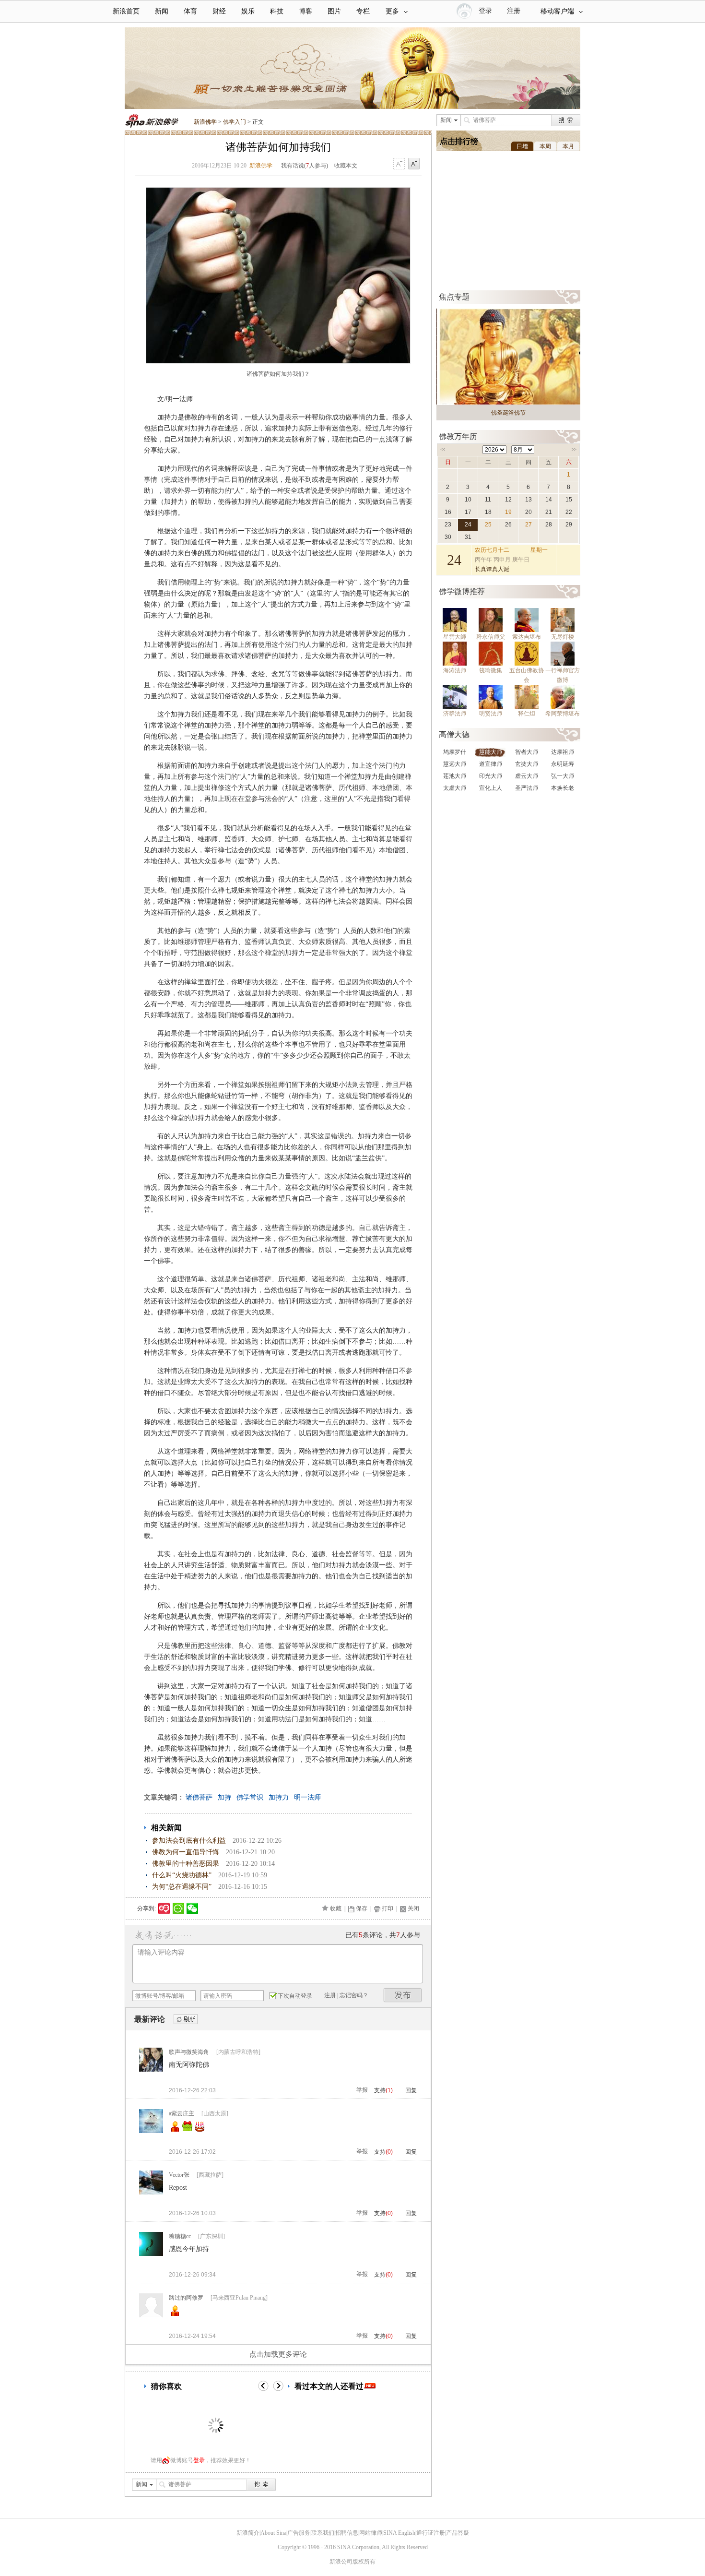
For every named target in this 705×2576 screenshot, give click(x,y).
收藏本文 (346, 166)
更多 (392, 11)
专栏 (363, 11)
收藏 (336, 1908)
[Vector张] (151, 2193)
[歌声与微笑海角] (151, 2070)
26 (508, 525)
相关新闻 (166, 1828)
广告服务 (299, 2533)
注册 (514, 11)
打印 (388, 1908)
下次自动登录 (295, 1996)
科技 (277, 11)
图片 (334, 11)
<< (443, 450)
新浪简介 (248, 2533)
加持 (224, 1797)
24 (468, 525)
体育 (190, 11)
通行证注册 (431, 2533)
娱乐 (248, 11)
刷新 (186, 2020)
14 (549, 500)
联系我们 (323, 2533)
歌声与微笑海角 (189, 2052)
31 (468, 537)
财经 (219, 11)
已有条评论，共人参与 (383, 1935)
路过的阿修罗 (186, 2298)
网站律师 (371, 2533)
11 (488, 500)
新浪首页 (126, 11)
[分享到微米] (164, 1908)
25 (488, 525)
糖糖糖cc (180, 2236)
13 (529, 500)
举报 (362, 2090)
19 (508, 512)
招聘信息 (347, 2533)
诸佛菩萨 (199, 1797)
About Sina (273, 2533)
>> (574, 450)
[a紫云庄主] (151, 2131)
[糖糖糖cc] (151, 2254)
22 (569, 512)
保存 (362, 1908)
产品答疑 (458, 2533)
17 (468, 512)
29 (569, 525)
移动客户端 (557, 11)
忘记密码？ (354, 1995)
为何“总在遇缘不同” (182, 1887)
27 (529, 525)
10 (468, 500)
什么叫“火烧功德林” (182, 1875)
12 (508, 500)
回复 (411, 2090)
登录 (199, 2460)
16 (448, 512)
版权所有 (364, 2562)
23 (448, 525)
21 (549, 512)
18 (488, 512)
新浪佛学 (205, 122)
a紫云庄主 (182, 2113)
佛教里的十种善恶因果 (186, 1864)
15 (569, 500)
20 (529, 512)
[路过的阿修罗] (151, 2315)
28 (549, 525)
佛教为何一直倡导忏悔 (186, 1852)
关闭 (413, 1908)
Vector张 (179, 2175)
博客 (305, 11)
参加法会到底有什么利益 (189, 1841)
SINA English (399, 2533)
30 (448, 537)
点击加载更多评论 (278, 2354)
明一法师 (307, 1797)
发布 (403, 1995)
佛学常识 (250, 1797)
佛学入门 (235, 122)
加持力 (279, 1797)
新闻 (162, 11)
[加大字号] (414, 164)
